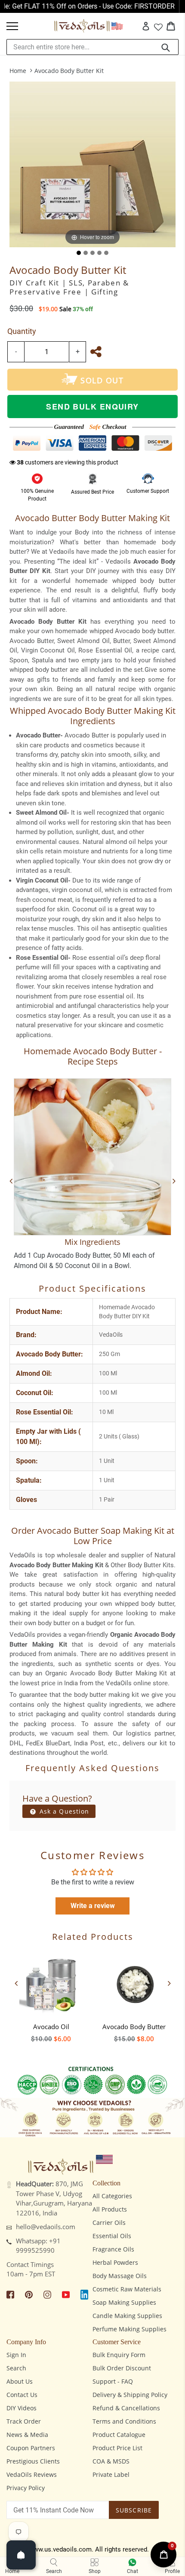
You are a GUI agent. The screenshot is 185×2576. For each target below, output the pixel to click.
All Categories (112, 2196)
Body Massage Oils (120, 2276)
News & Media (27, 2435)
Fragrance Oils (113, 2249)
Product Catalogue (119, 2435)
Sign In (16, 2355)
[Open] (21, 2555)
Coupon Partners (31, 2448)
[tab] (79, 253)
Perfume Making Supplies (129, 2329)
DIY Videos (22, 2408)
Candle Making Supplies (127, 2316)
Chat (133, 2571)
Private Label (111, 2474)
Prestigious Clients (33, 2461)
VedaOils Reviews (32, 2474)
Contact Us (22, 2395)
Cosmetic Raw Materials (127, 2289)
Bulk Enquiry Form (119, 2355)
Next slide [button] (169, 1983)
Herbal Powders (115, 2262)
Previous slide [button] (16, 1983)
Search (16, 2368)
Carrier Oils (109, 2223)
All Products (110, 2209)
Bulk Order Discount (122, 2368)
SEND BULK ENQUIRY (92, 407)
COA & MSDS (111, 2461)
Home (18, 71)
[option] (51, 1995)
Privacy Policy (26, 2488)
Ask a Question (63, 1811)
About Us (20, 2381)
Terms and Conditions (124, 2421)
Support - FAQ (113, 2381)
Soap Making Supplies (124, 2302)
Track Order (24, 2421)
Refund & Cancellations (126, 2408)
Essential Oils (112, 2236)
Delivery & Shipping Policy (130, 2395)
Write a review (93, 1906)
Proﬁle (172, 2571)
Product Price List (117, 2448)
